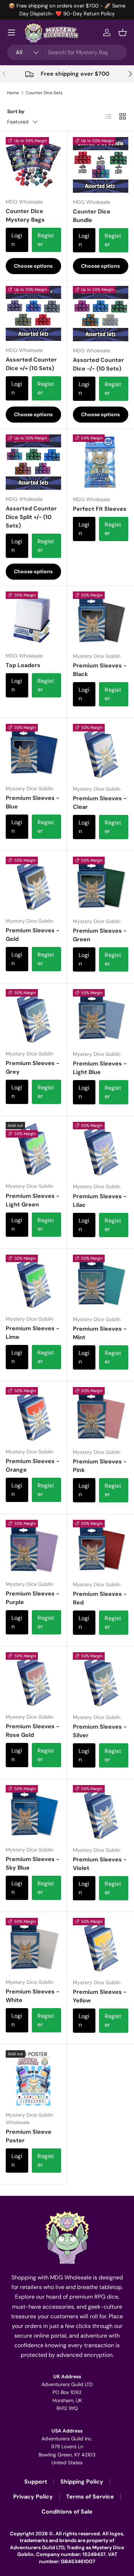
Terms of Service (90, 2497)
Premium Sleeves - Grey (33, 1067)
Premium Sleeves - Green (100, 935)
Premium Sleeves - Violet (100, 1864)
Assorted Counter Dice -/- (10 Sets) (98, 364)
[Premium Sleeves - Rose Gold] (33, 1680)
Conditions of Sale (67, 2512)
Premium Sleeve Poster (29, 2136)
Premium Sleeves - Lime (33, 1333)
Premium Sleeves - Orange (33, 1465)
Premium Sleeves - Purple (33, 1598)
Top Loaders (23, 665)
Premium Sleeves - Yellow (100, 1996)
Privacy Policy (33, 2497)
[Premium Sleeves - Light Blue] (101, 1017)
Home (13, 93)
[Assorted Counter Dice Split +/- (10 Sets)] (33, 462)
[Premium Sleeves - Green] (101, 884)
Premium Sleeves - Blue (33, 802)
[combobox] (67, 52)
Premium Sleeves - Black (100, 670)
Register (46, 240)
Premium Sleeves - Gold (33, 935)
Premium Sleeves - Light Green (33, 1200)
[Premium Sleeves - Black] (101, 619)
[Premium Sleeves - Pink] (101, 1415)
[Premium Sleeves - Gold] (33, 884)
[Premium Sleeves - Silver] (101, 1680)
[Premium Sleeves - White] (33, 1945)
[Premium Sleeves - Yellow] (101, 1946)
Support (36, 2482)
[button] (123, 32)
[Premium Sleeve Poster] (33, 2078)
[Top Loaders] (33, 619)
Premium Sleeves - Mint (100, 1333)
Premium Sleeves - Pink (100, 1466)
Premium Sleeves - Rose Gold (33, 1731)
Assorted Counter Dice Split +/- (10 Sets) (31, 517)
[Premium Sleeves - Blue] (33, 752)
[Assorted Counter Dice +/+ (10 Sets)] (33, 314)
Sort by (16, 111)
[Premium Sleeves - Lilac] (101, 1150)
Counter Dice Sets (44, 93)
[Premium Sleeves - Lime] (33, 1282)
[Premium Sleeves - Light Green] (33, 1150)
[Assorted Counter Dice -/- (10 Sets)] (101, 314)
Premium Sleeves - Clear (100, 803)
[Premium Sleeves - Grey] (33, 1017)
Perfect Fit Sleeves (100, 509)
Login (17, 240)
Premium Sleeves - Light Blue (100, 1068)
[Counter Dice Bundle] (101, 165)
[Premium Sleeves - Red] (101, 1548)
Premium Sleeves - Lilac (100, 1201)
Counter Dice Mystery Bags (25, 215)
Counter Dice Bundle (92, 216)
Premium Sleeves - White (33, 1996)
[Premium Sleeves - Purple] (33, 1547)
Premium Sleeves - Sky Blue (33, 1863)
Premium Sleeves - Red (100, 1598)
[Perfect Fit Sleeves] (101, 462)
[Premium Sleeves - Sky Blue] (33, 1813)
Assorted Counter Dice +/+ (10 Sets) (31, 364)
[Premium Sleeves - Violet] (101, 1813)
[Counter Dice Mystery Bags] (33, 165)
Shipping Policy (82, 2482)
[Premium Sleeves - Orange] (33, 1415)
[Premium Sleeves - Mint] (101, 1282)
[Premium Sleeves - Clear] (101, 752)
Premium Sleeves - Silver (100, 1731)
